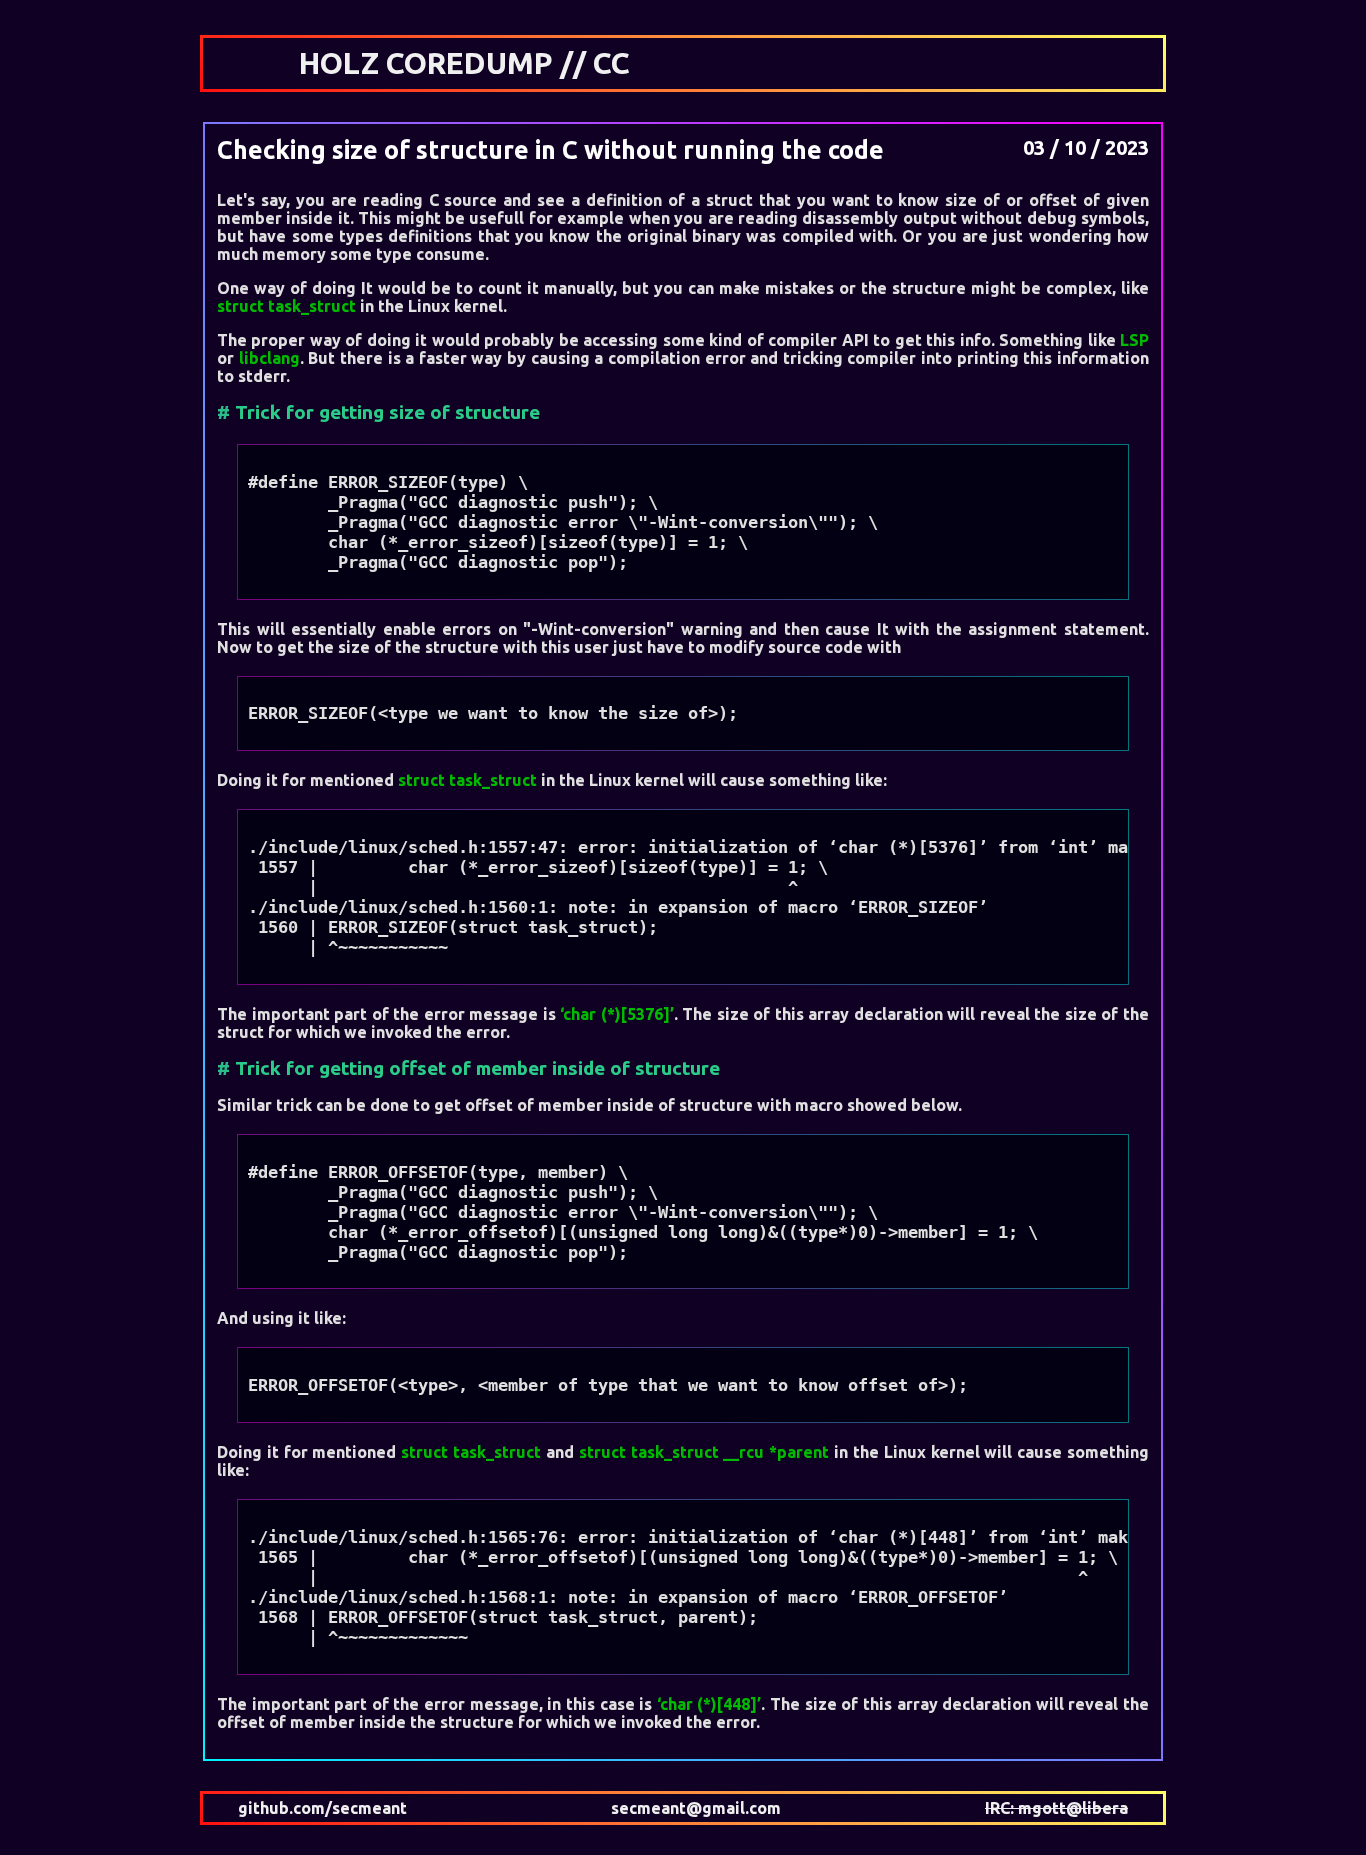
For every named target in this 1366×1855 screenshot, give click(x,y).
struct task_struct (288, 306)
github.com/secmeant (322, 1808)
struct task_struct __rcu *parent (704, 1452)
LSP (1134, 340)
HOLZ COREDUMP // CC (464, 63)
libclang (269, 358)
